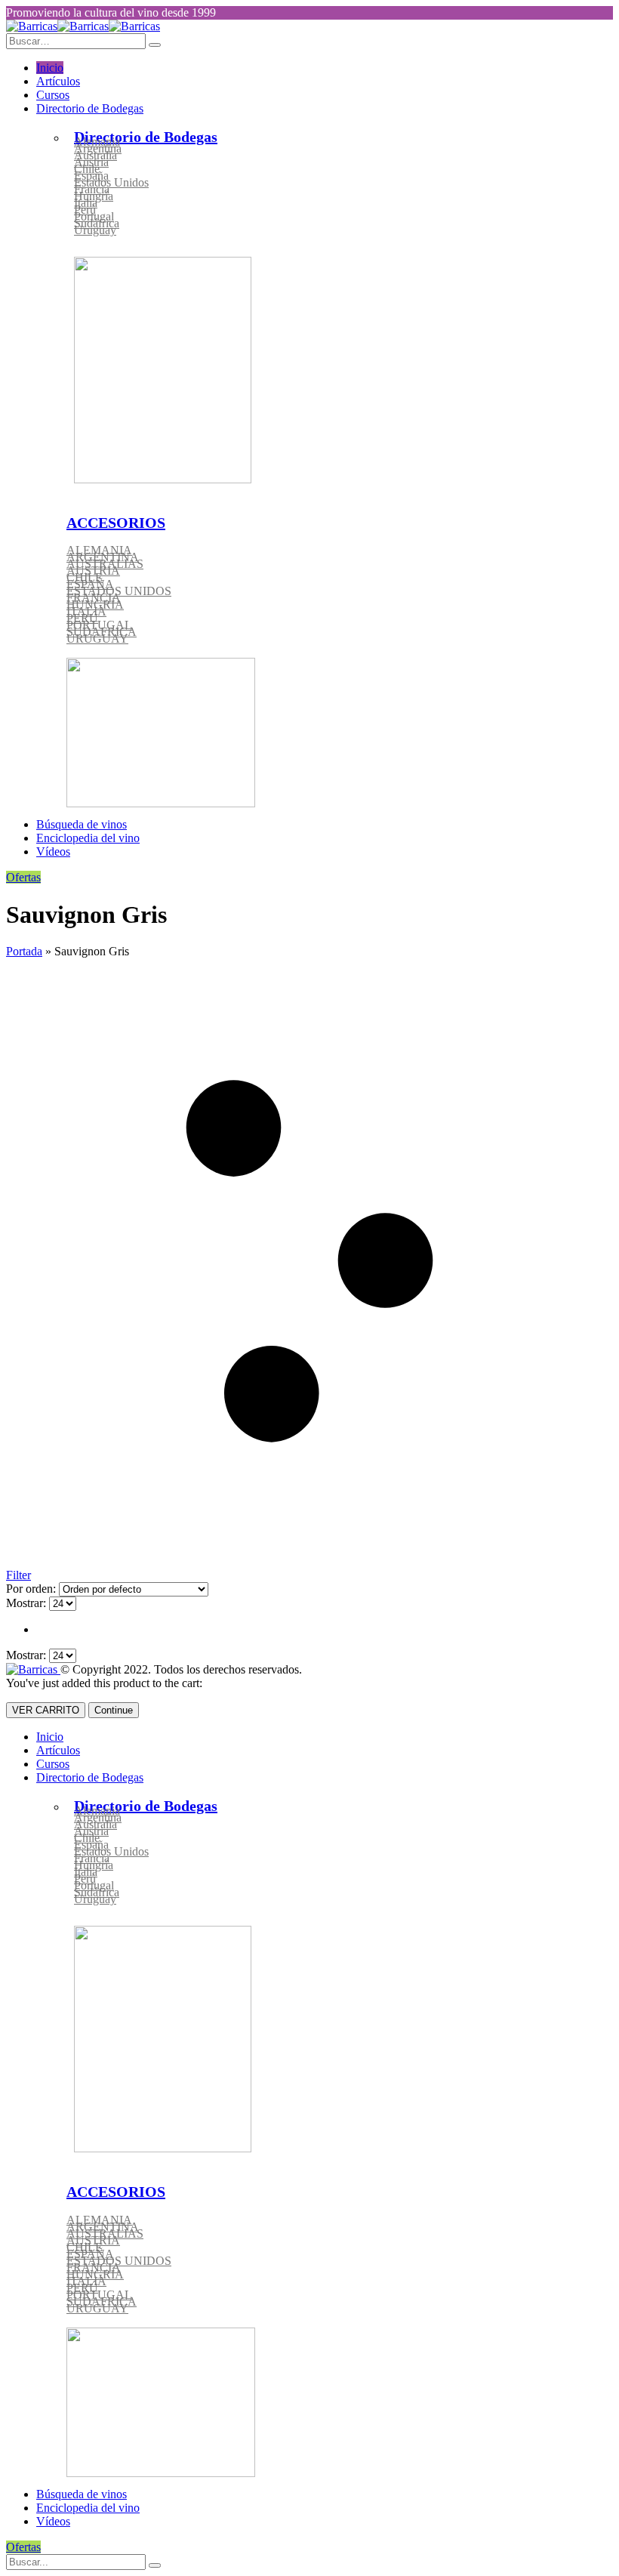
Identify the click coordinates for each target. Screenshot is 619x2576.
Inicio (50, 68)
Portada (24, 951)
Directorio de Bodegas (90, 108)
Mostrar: (28, 1603)
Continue (114, 1710)
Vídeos (53, 851)
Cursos (53, 95)
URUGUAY (97, 639)
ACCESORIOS (116, 523)
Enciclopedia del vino (88, 838)
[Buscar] (155, 2565)
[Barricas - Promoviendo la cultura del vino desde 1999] (83, 26)
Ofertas (23, 877)
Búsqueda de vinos (82, 824)
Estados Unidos (111, 182)
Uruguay (95, 230)
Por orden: (32, 1589)
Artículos (58, 81)
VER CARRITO (46, 1710)
